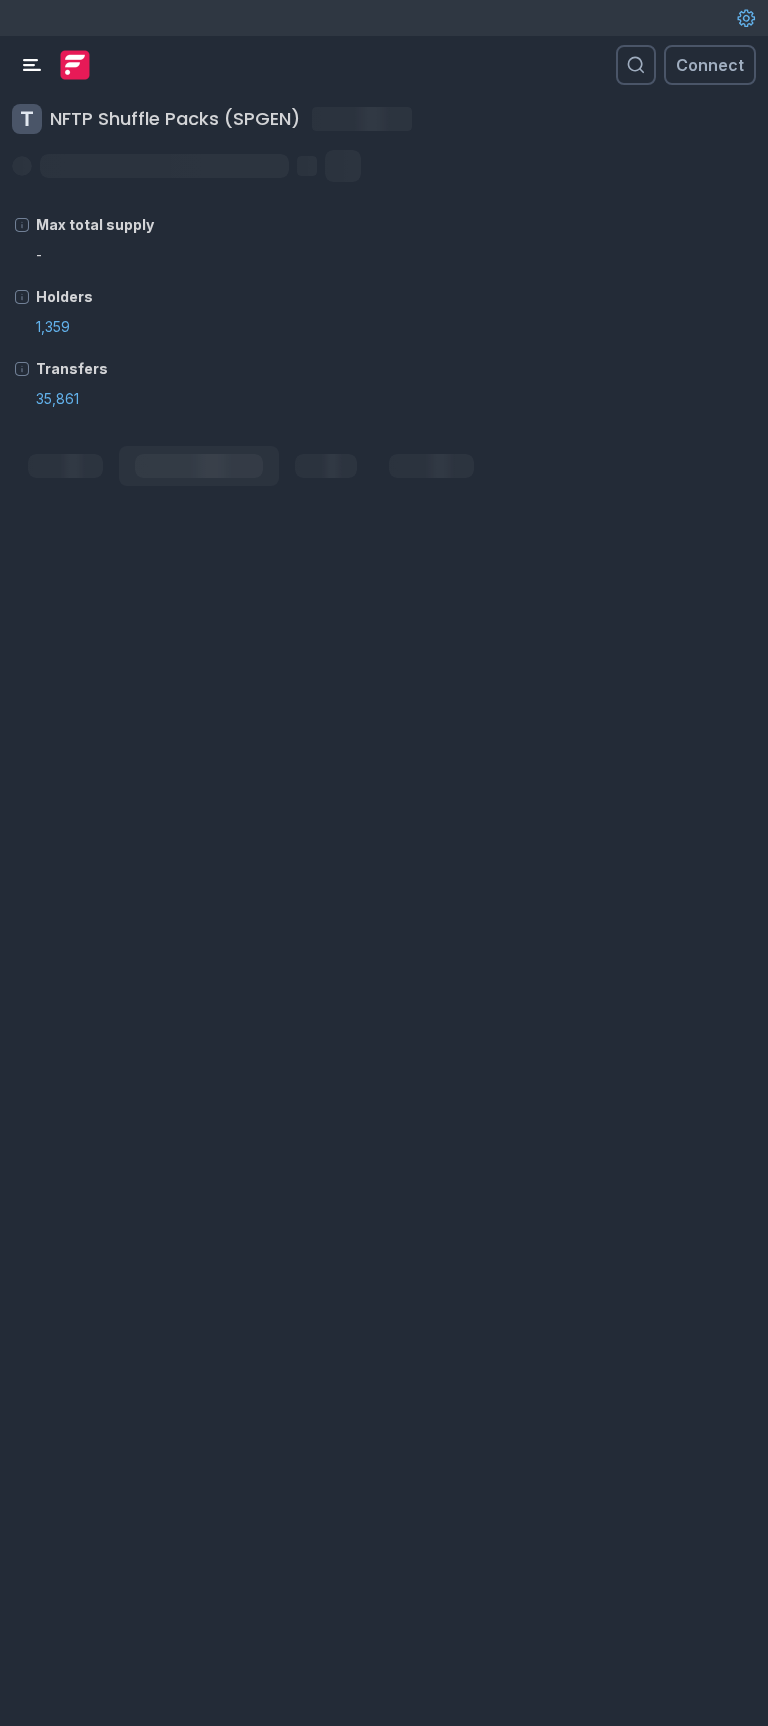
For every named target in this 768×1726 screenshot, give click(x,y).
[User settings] (746, 18)
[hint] (22, 225)
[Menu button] (32, 65)
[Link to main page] (75, 65)
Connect (710, 65)
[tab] (65, 466)
